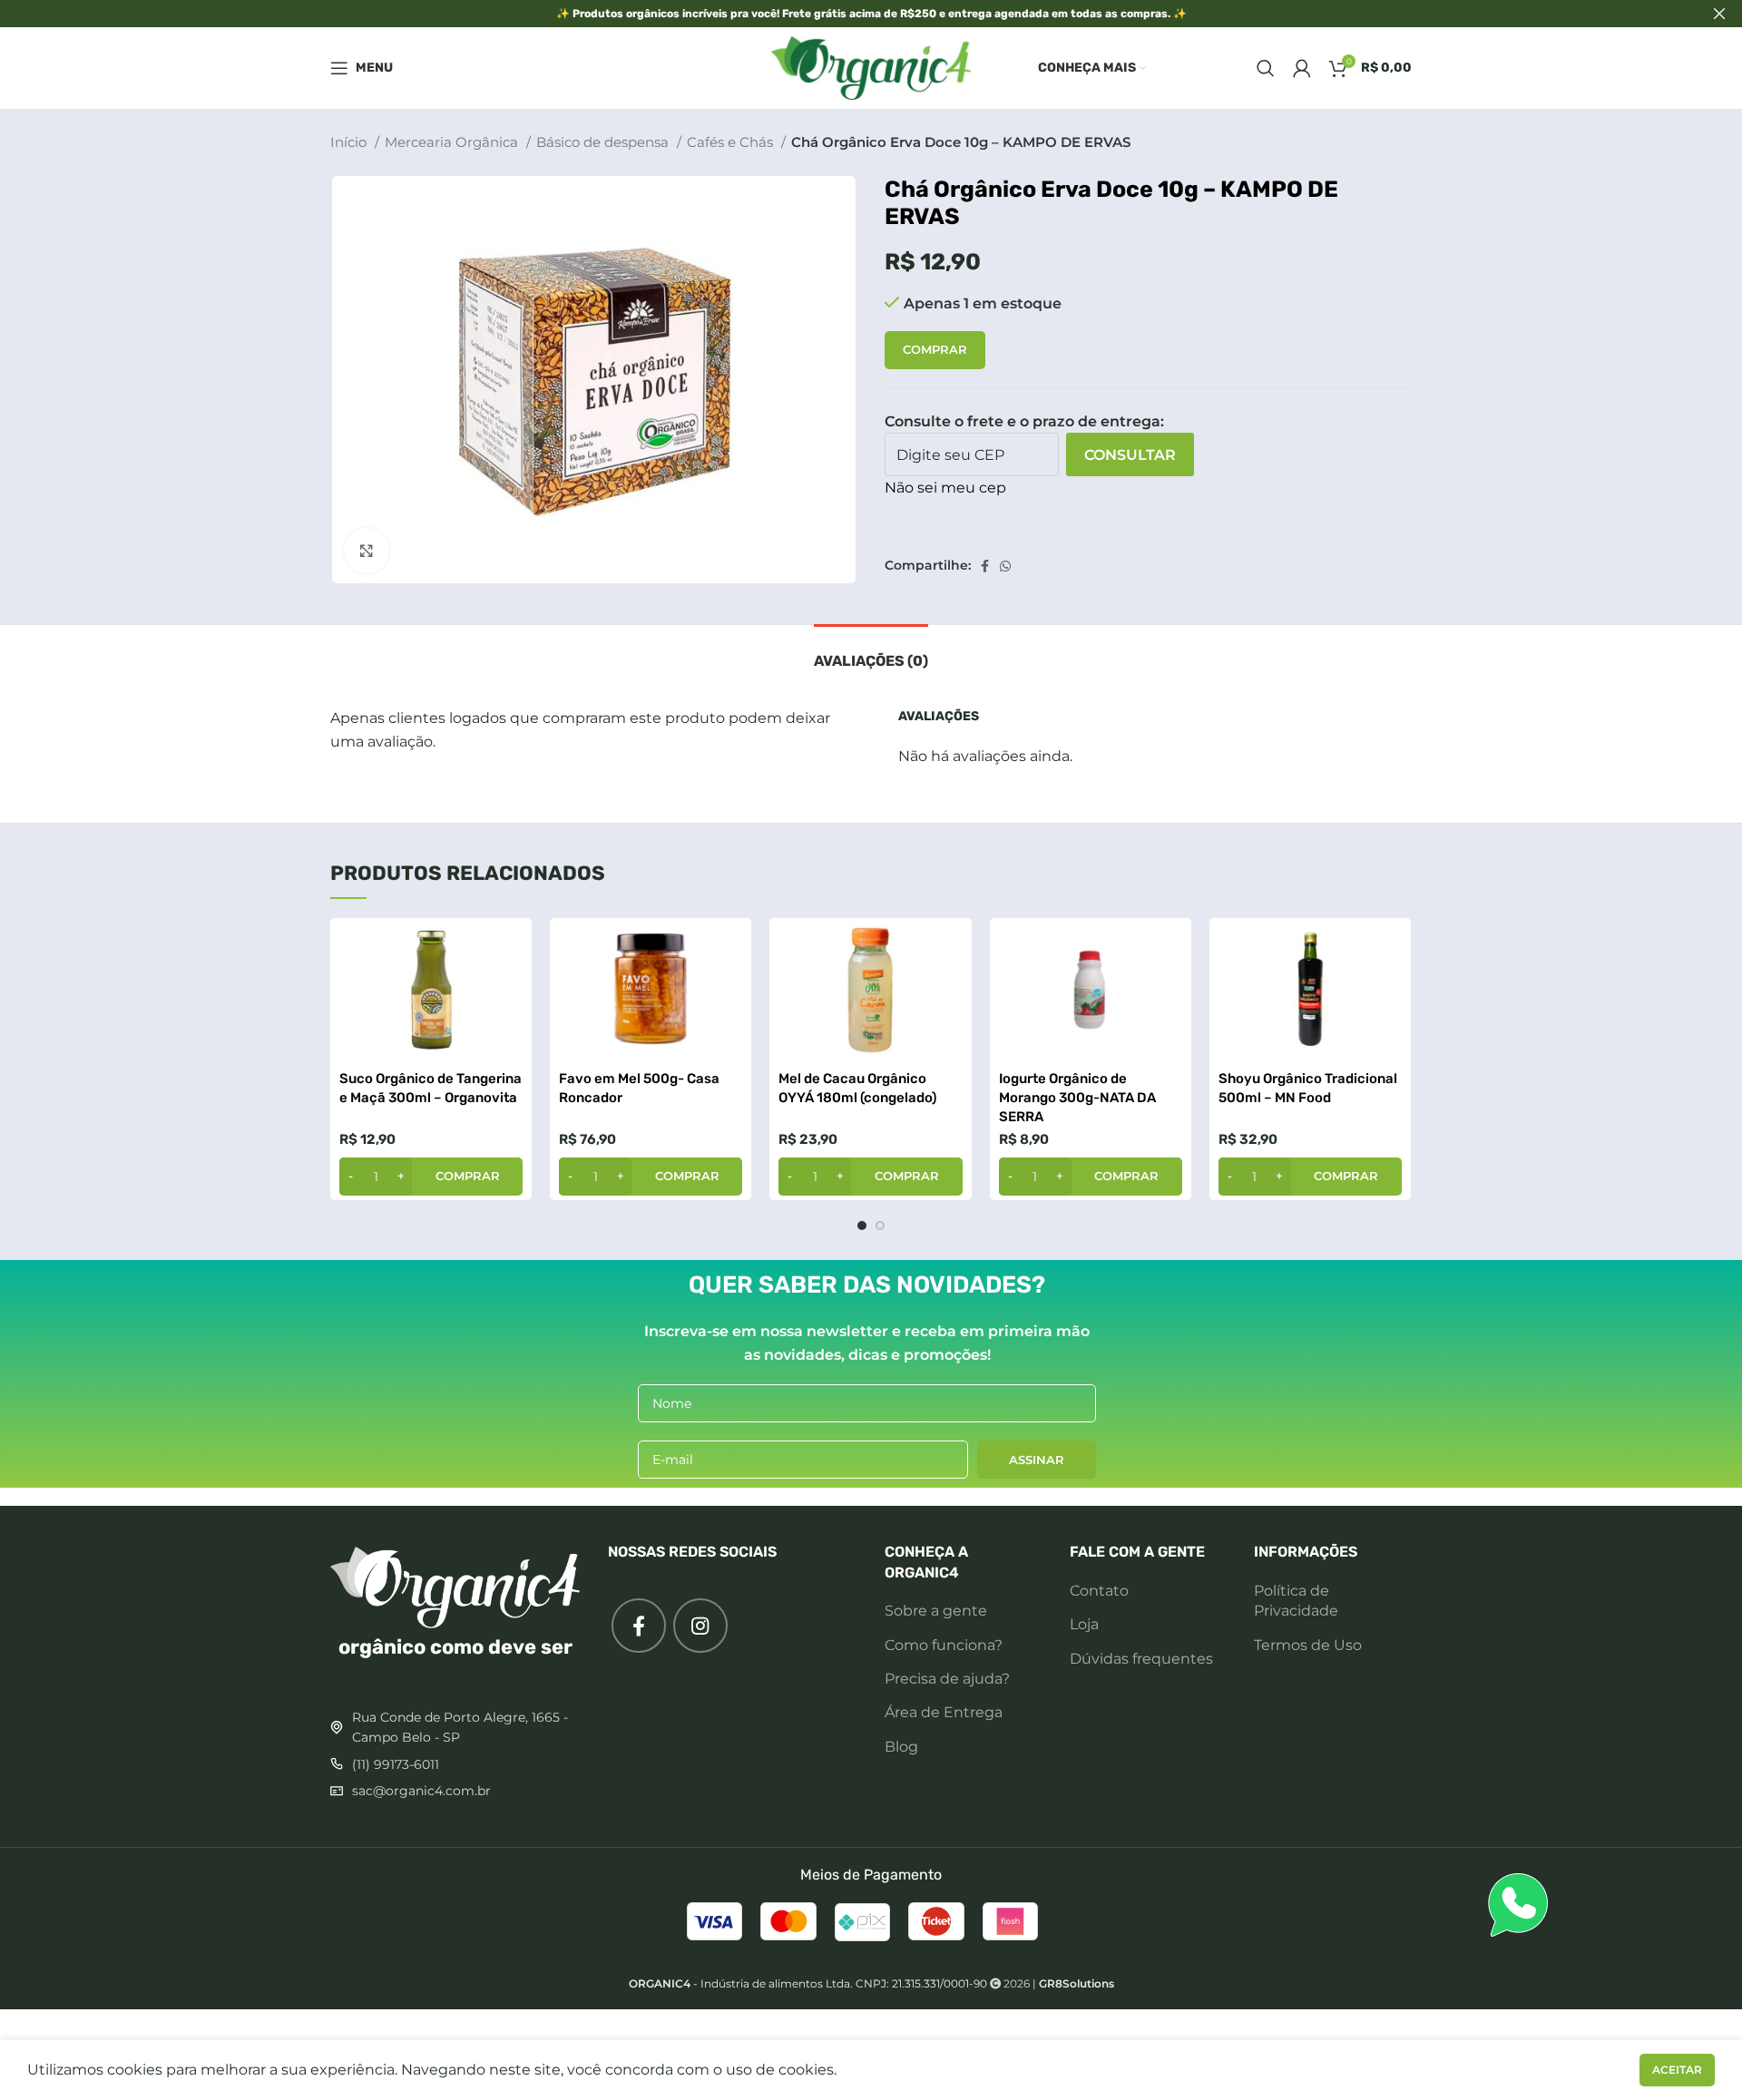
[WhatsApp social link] (1005, 566)
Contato (1099, 1591)
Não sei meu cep (945, 488)
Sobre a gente (936, 1611)
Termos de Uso (1308, 1645)
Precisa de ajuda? (947, 1679)
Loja (1084, 1624)
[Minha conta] (1302, 68)
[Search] (1266, 68)
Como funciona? (944, 1645)
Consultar (1130, 455)
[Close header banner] (1719, 14)
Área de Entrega (944, 1712)
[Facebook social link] (985, 566)
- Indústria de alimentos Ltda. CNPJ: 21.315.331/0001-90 (808, 1983)
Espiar (509, 947)
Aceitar (1677, 2070)
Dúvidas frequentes (1141, 1659)
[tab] (871, 652)
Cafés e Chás (732, 142)
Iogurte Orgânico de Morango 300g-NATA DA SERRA (1077, 1098)
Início (350, 142)
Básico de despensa (604, 142)
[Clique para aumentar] (367, 551)
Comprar (935, 349)
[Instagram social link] (700, 1626)
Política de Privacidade (1296, 1601)
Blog (901, 1747)
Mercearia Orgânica (453, 142)
